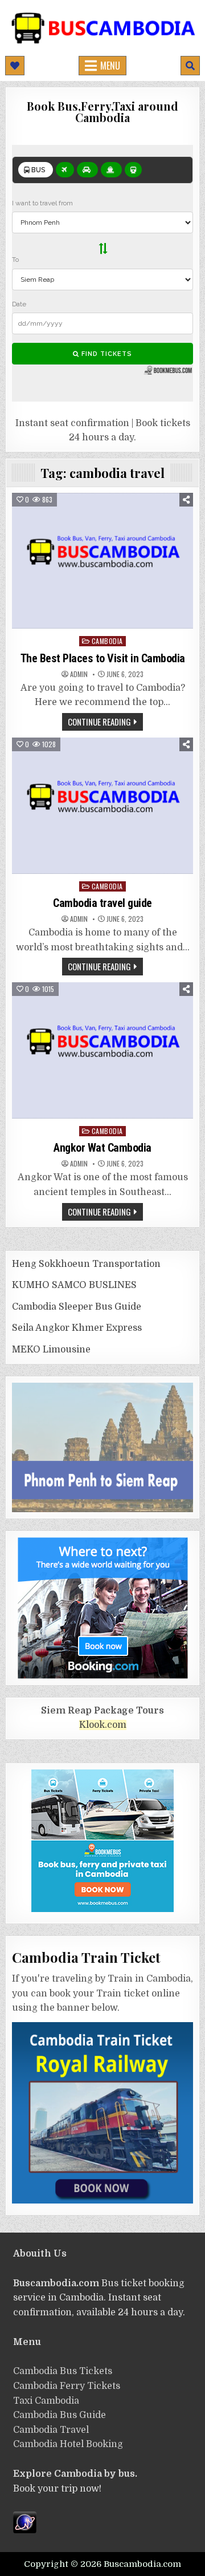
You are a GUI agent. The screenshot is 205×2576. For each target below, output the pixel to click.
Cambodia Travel (51, 2430)
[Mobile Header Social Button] (15, 66)
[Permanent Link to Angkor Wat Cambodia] (102, 1050)
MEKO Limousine (51, 1350)
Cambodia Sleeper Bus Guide (77, 1307)
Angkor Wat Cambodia (102, 1148)
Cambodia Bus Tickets (63, 2371)
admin (79, 674)
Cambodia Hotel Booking (68, 2444)
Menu (110, 66)
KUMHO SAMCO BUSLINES (74, 1285)
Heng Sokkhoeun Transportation (86, 1264)
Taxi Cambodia (46, 2401)
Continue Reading (99, 722)
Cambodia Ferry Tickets (67, 2386)
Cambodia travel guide (102, 903)
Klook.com (103, 1725)
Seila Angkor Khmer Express (77, 1328)
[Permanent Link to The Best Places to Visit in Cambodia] (102, 561)
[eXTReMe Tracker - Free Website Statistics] (25, 2530)
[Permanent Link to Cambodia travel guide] (102, 806)
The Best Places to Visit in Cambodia (103, 658)
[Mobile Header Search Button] (190, 66)
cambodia (107, 641)
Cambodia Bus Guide (60, 2415)
